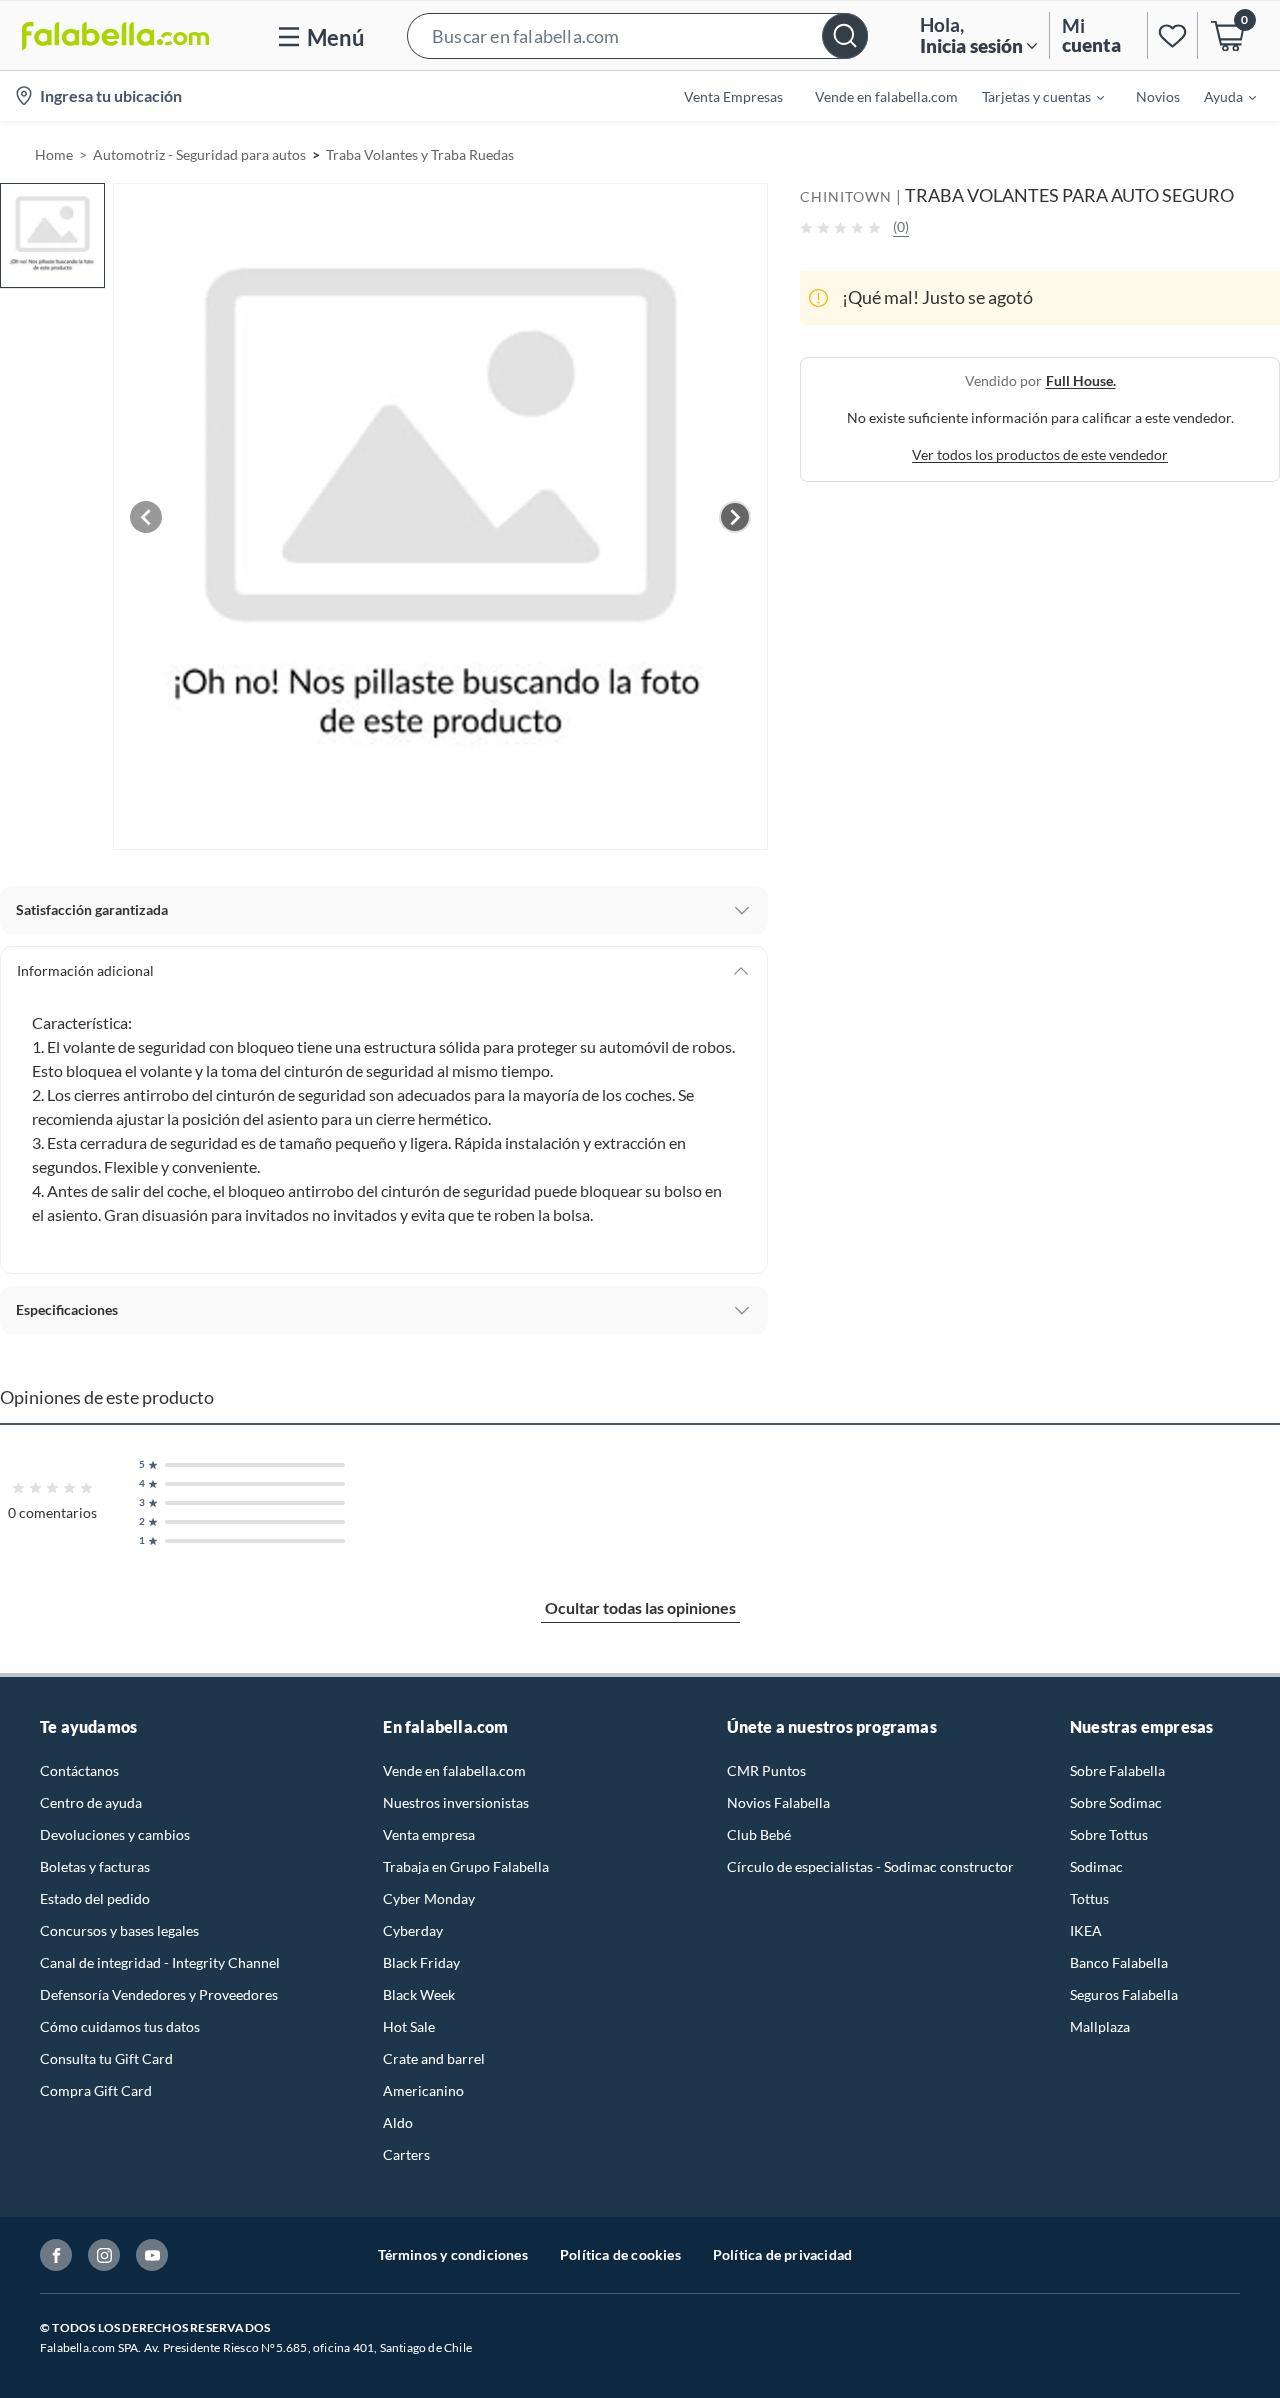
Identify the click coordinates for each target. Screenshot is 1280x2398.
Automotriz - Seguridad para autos (199, 154)
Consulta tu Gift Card (106, 2058)
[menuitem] (1031, 96)
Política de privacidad (782, 2254)
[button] (637, 35)
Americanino (423, 2090)
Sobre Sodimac (1116, 1802)
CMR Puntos (766, 1770)
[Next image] (735, 517)
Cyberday (413, 1930)
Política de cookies (620, 2254)
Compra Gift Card (96, 2090)
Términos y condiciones (453, 2254)
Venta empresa (429, 1834)
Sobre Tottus (1109, 1834)
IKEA (1086, 1930)
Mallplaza (1100, 2026)
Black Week (419, 1994)
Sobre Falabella (1117, 1770)
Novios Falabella (778, 1802)
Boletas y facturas (95, 1866)
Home (54, 154)
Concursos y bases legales (119, 1930)
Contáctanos (79, 1770)
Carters (406, 2154)
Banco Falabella (1119, 1962)
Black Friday (421, 1962)
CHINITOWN (846, 196)
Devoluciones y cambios (115, 1834)
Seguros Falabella (1124, 1994)
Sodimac (1096, 1866)
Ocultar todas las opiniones (640, 1607)
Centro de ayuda (91, 1802)
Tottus (1089, 1898)
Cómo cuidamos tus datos (120, 2026)
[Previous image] (146, 517)
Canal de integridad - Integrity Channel (160, 1962)
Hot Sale (409, 2026)
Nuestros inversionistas (456, 1802)
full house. (1081, 380)
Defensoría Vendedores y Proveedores (159, 1994)
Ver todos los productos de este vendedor (1040, 454)
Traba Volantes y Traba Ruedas (420, 154)
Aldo (398, 2122)
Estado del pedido (95, 1898)
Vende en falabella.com (454, 1770)
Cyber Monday (429, 1898)
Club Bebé (759, 1834)
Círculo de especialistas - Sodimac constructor (870, 1866)
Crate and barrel (434, 2058)
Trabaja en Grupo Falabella (466, 1866)
